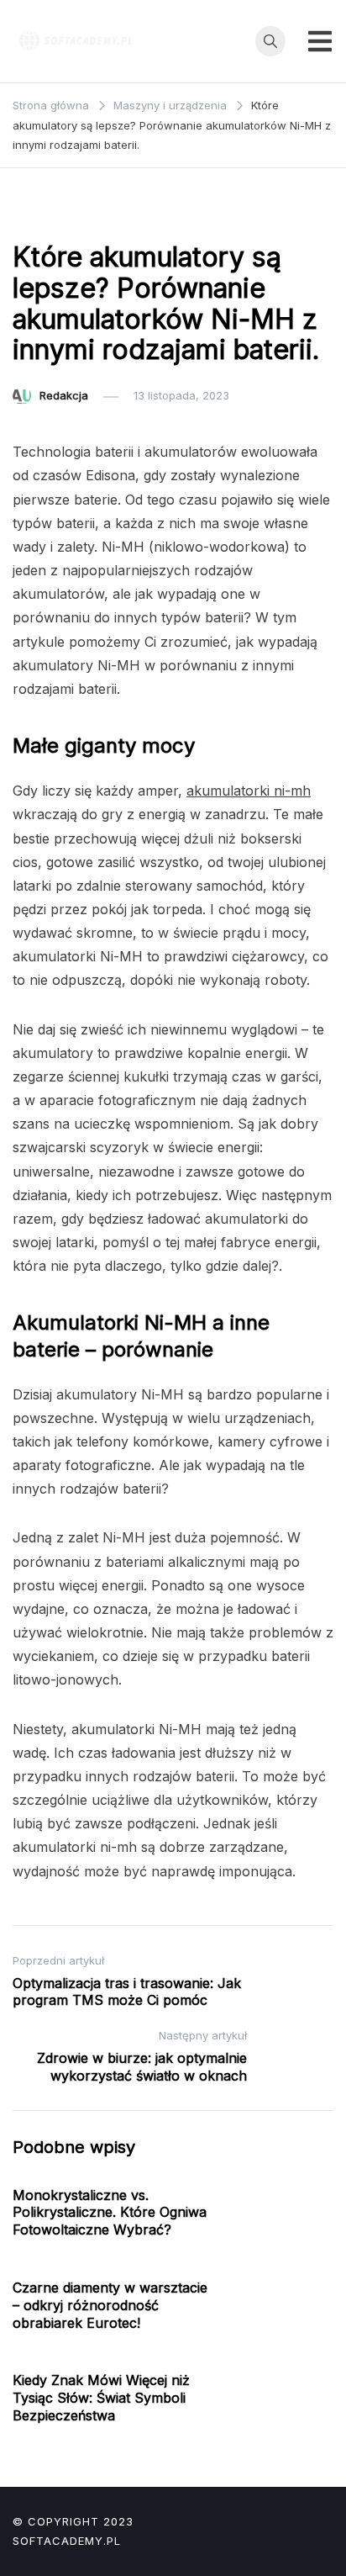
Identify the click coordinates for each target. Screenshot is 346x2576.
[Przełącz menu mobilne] (320, 41)
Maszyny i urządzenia (79, 214)
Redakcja (64, 395)
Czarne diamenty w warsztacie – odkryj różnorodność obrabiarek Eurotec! (110, 2305)
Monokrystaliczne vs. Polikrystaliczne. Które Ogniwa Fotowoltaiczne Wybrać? (110, 2213)
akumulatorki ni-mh (249, 791)
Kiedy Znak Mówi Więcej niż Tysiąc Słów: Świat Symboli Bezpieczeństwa (101, 2398)
